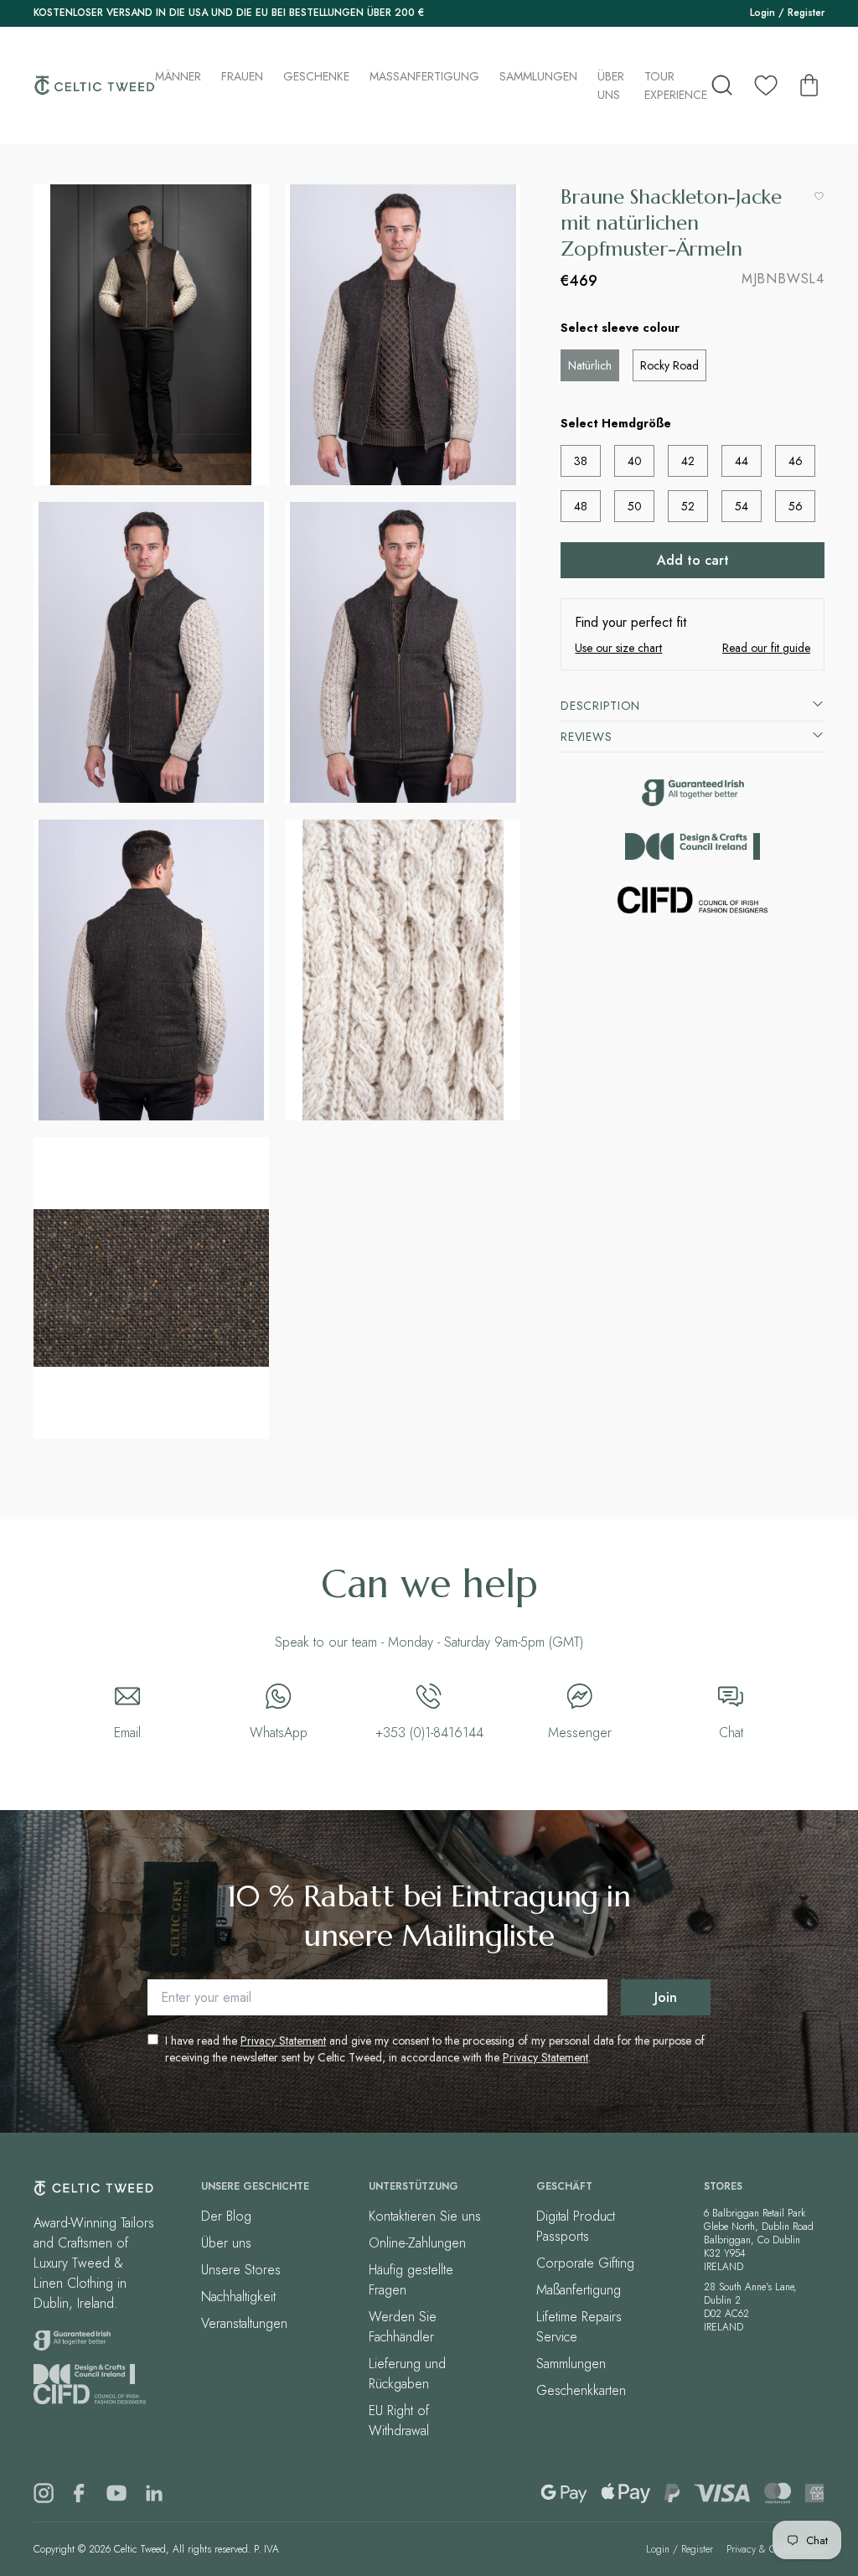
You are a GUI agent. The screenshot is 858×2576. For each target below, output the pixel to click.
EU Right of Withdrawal (399, 2421)
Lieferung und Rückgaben (407, 2374)
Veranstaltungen (244, 2323)
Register (806, 13)
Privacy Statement (283, 2041)
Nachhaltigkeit (238, 2297)
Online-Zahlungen (417, 2243)
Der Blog (226, 2216)
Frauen (242, 76)
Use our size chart (618, 648)
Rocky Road (669, 365)
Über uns (611, 85)
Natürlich (590, 365)
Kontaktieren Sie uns (425, 2216)
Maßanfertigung (424, 76)
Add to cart (693, 560)
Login (762, 13)
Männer (178, 76)
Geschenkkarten (581, 2390)
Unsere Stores (241, 2270)
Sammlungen (538, 76)
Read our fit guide (766, 648)
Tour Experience (676, 85)
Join (666, 1997)
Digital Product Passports (576, 2226)
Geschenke (316, 76)
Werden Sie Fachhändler (403, 2327)
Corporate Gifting (585, 2263)
